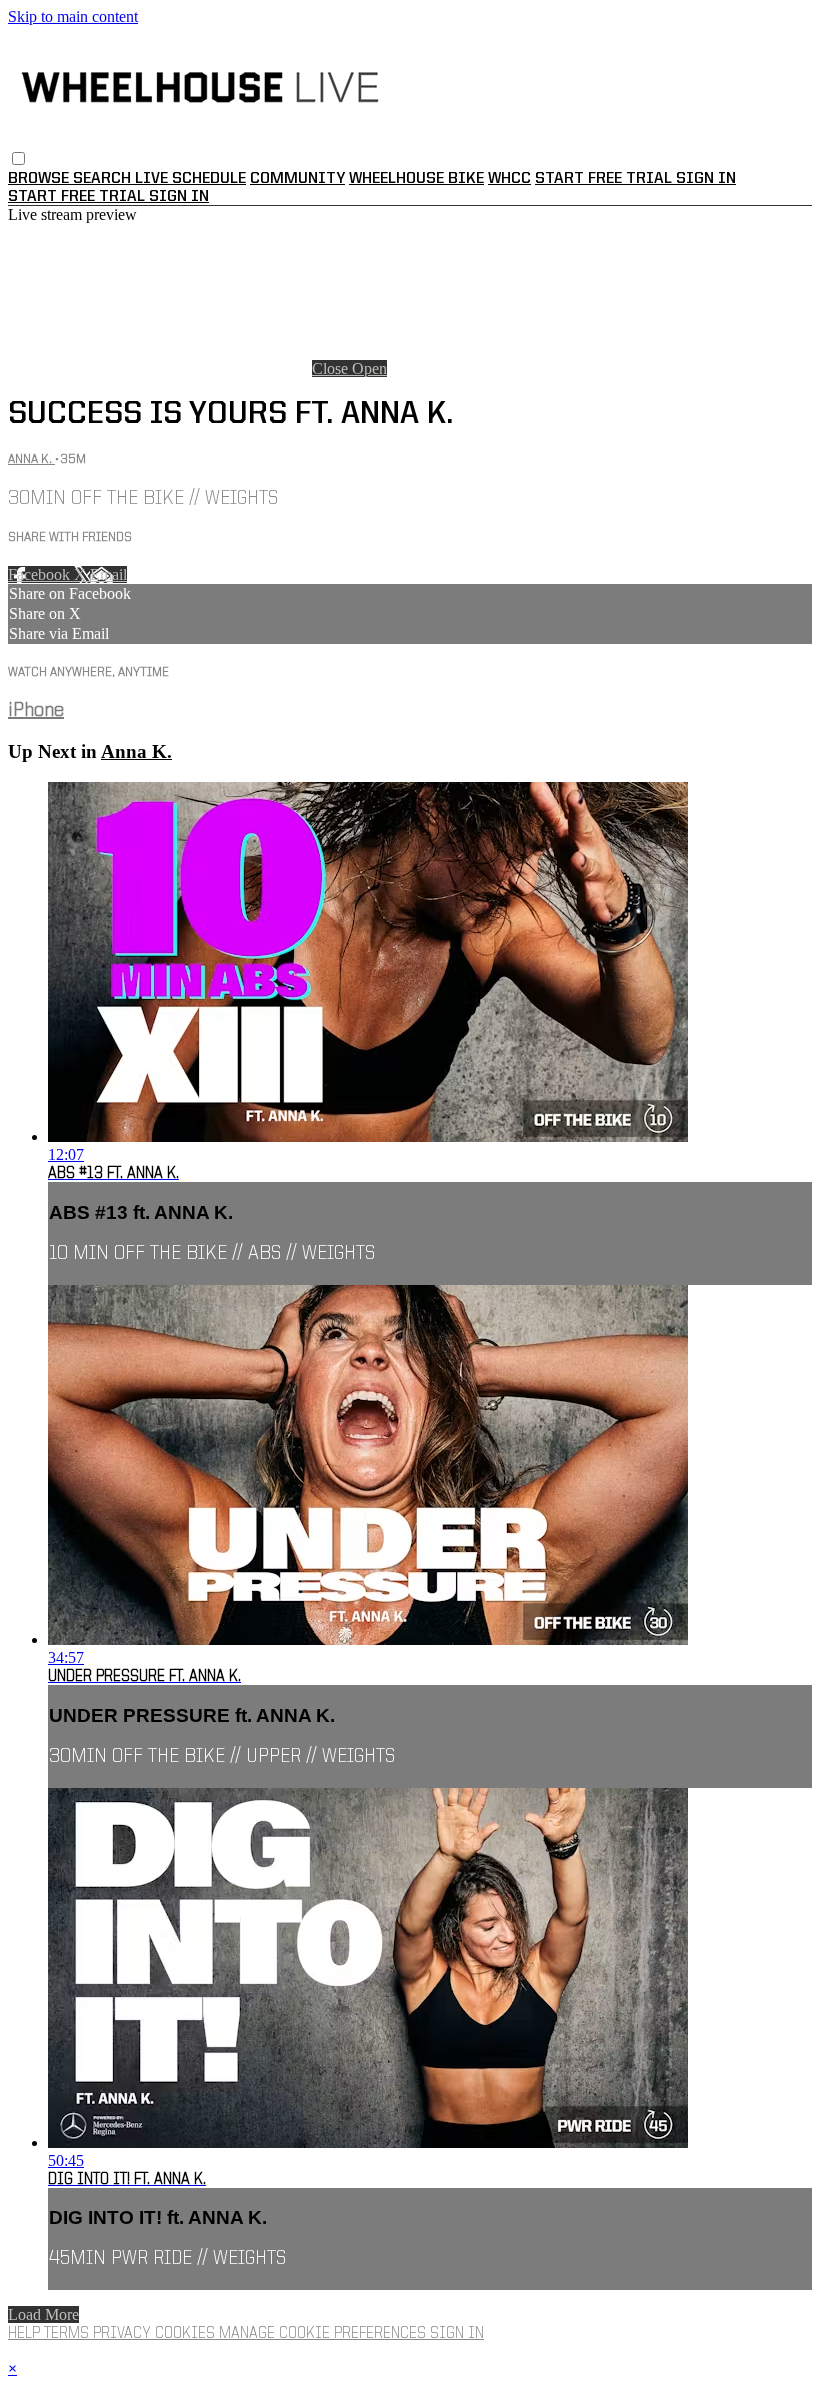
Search (104, 179)
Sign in (706, 179)
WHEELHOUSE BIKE (416, 179)
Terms (68, 2334)
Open (369, 368)
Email (108, 574)
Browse (40, 179)
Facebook (41, 574)
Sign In (179, 197)
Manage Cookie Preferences (324, 2334)
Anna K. (31, 459)
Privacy (124, 2334)
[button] (18, 158)
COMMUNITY (297, 179)
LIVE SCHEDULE (190, 179)
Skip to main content (73, 16)
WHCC (509, 179)
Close (332, 368)
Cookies (187, 2334)
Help (26, 2334)
